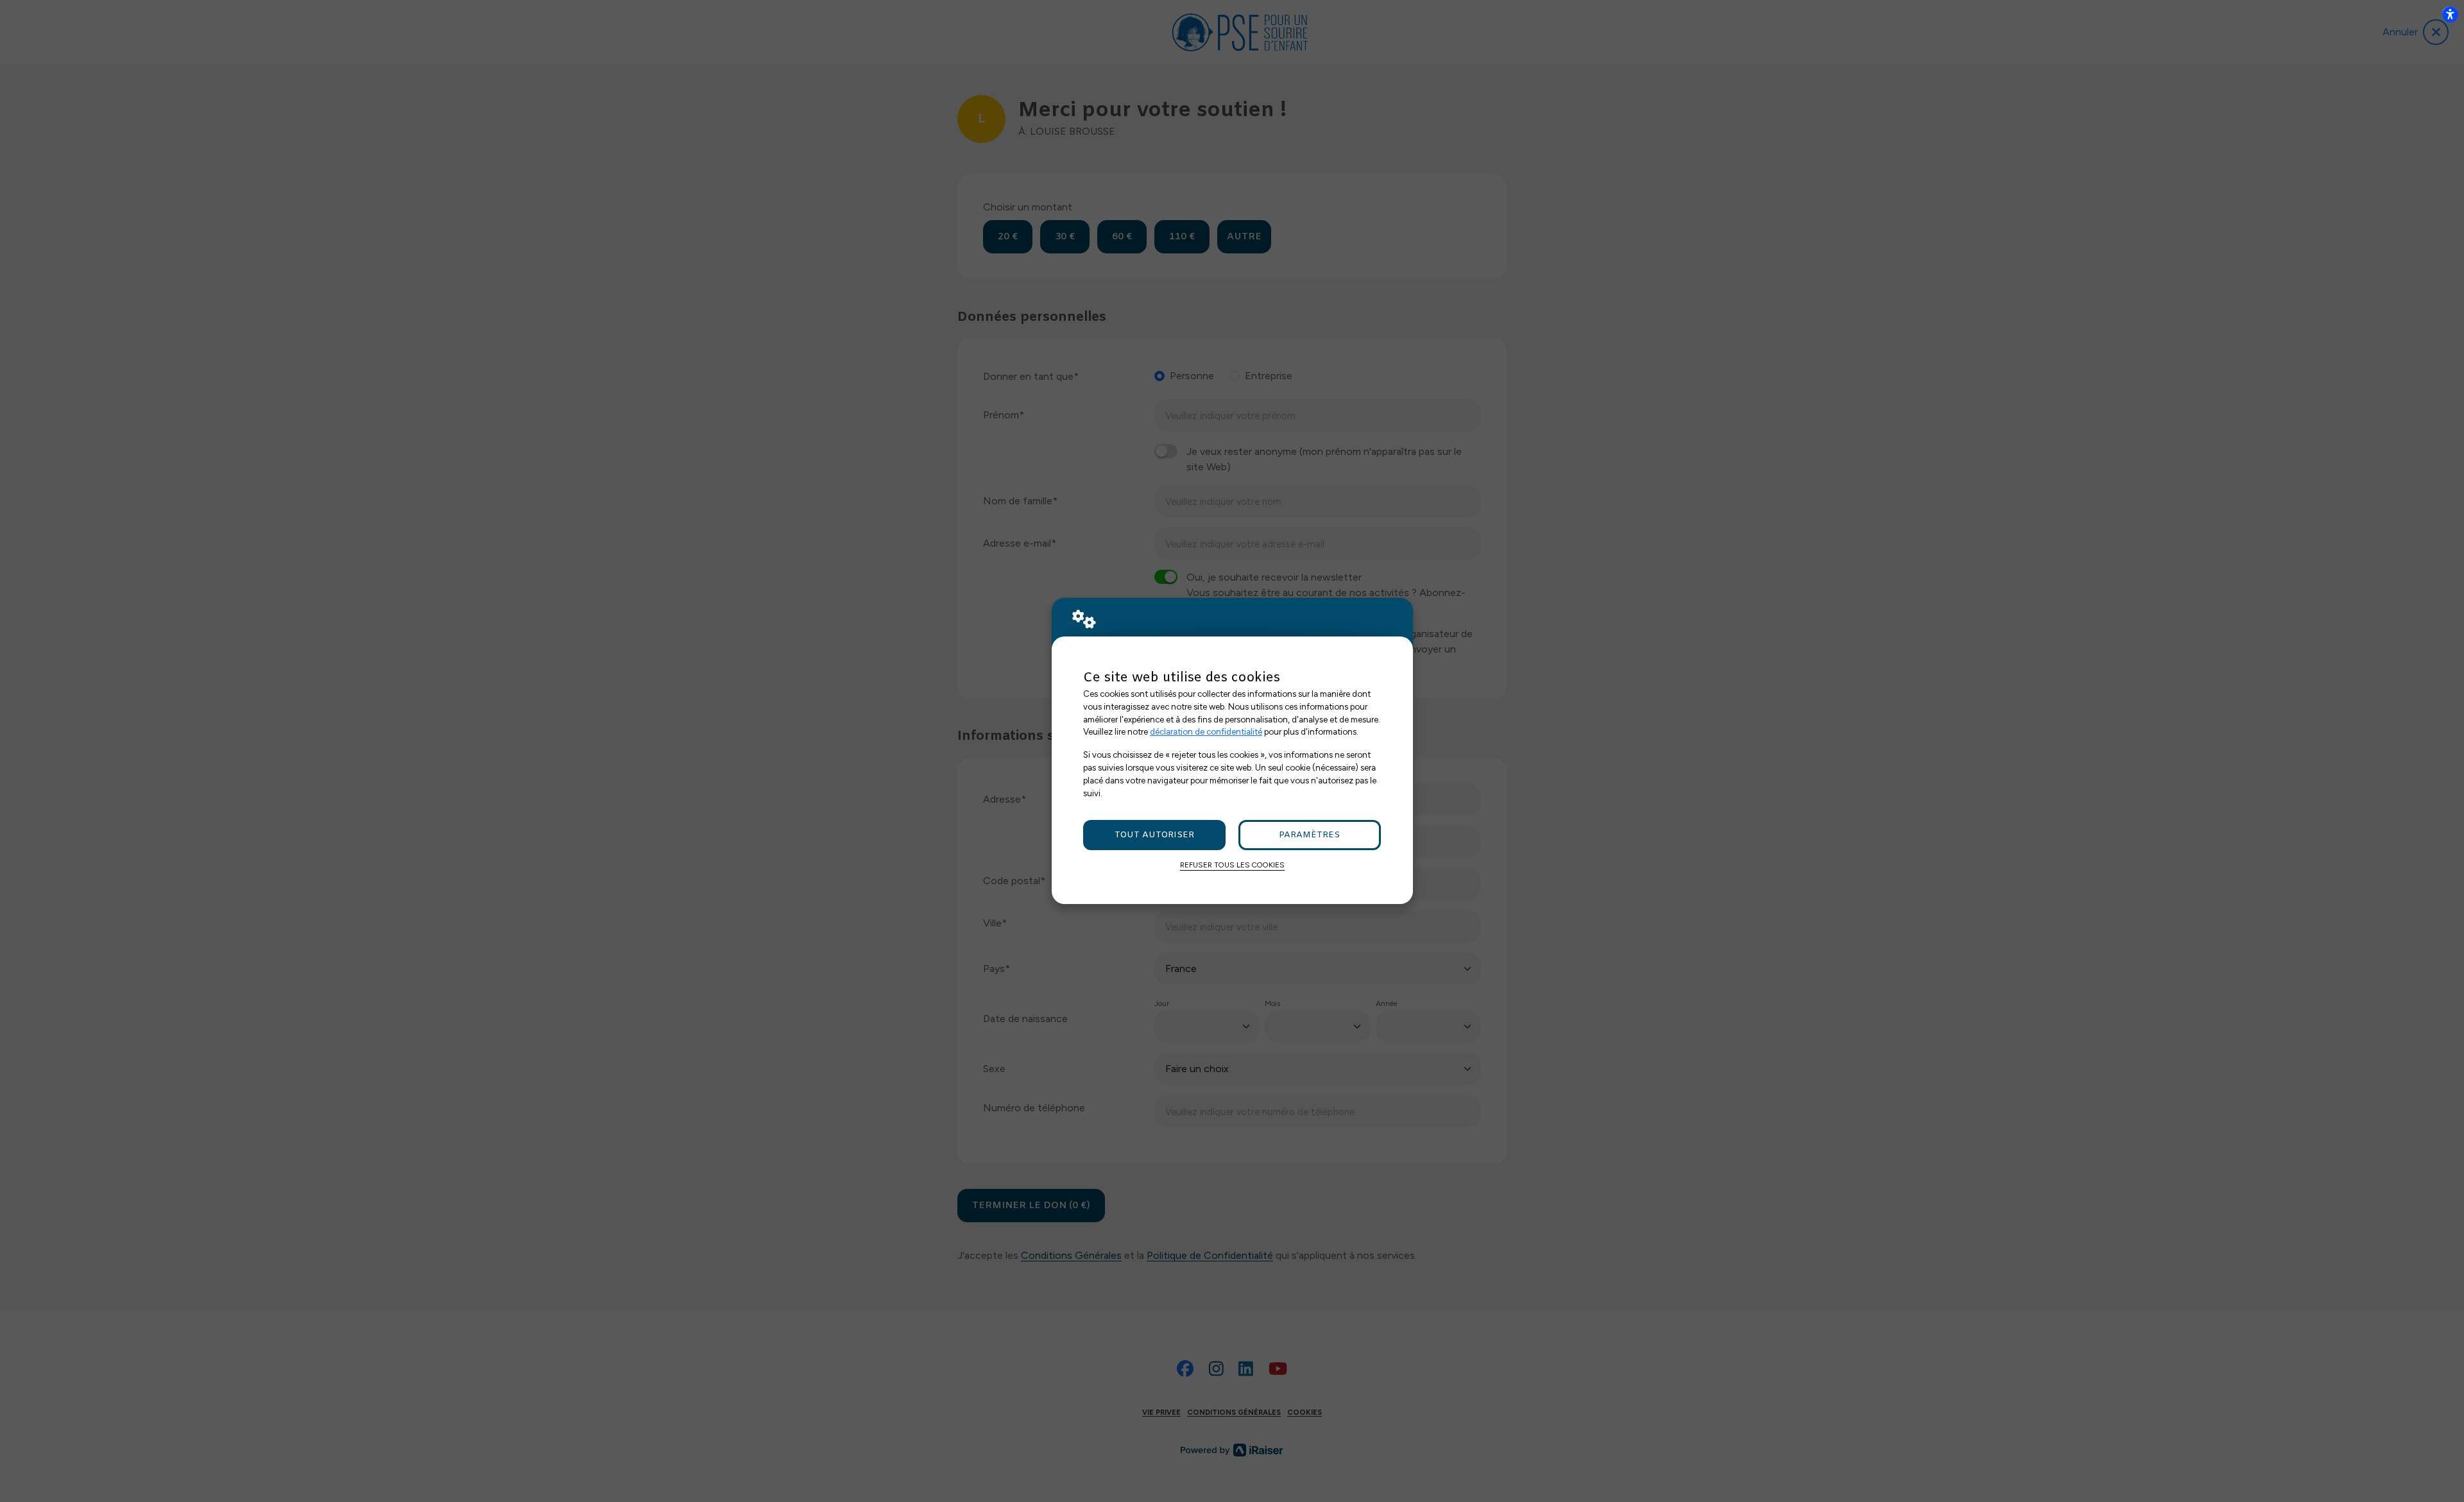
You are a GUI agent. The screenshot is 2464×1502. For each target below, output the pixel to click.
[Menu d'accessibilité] (2450, 14)
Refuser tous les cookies (1232, 865)
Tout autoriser (1154, 835)
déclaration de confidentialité (1206, 731)
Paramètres (1309, 835)
